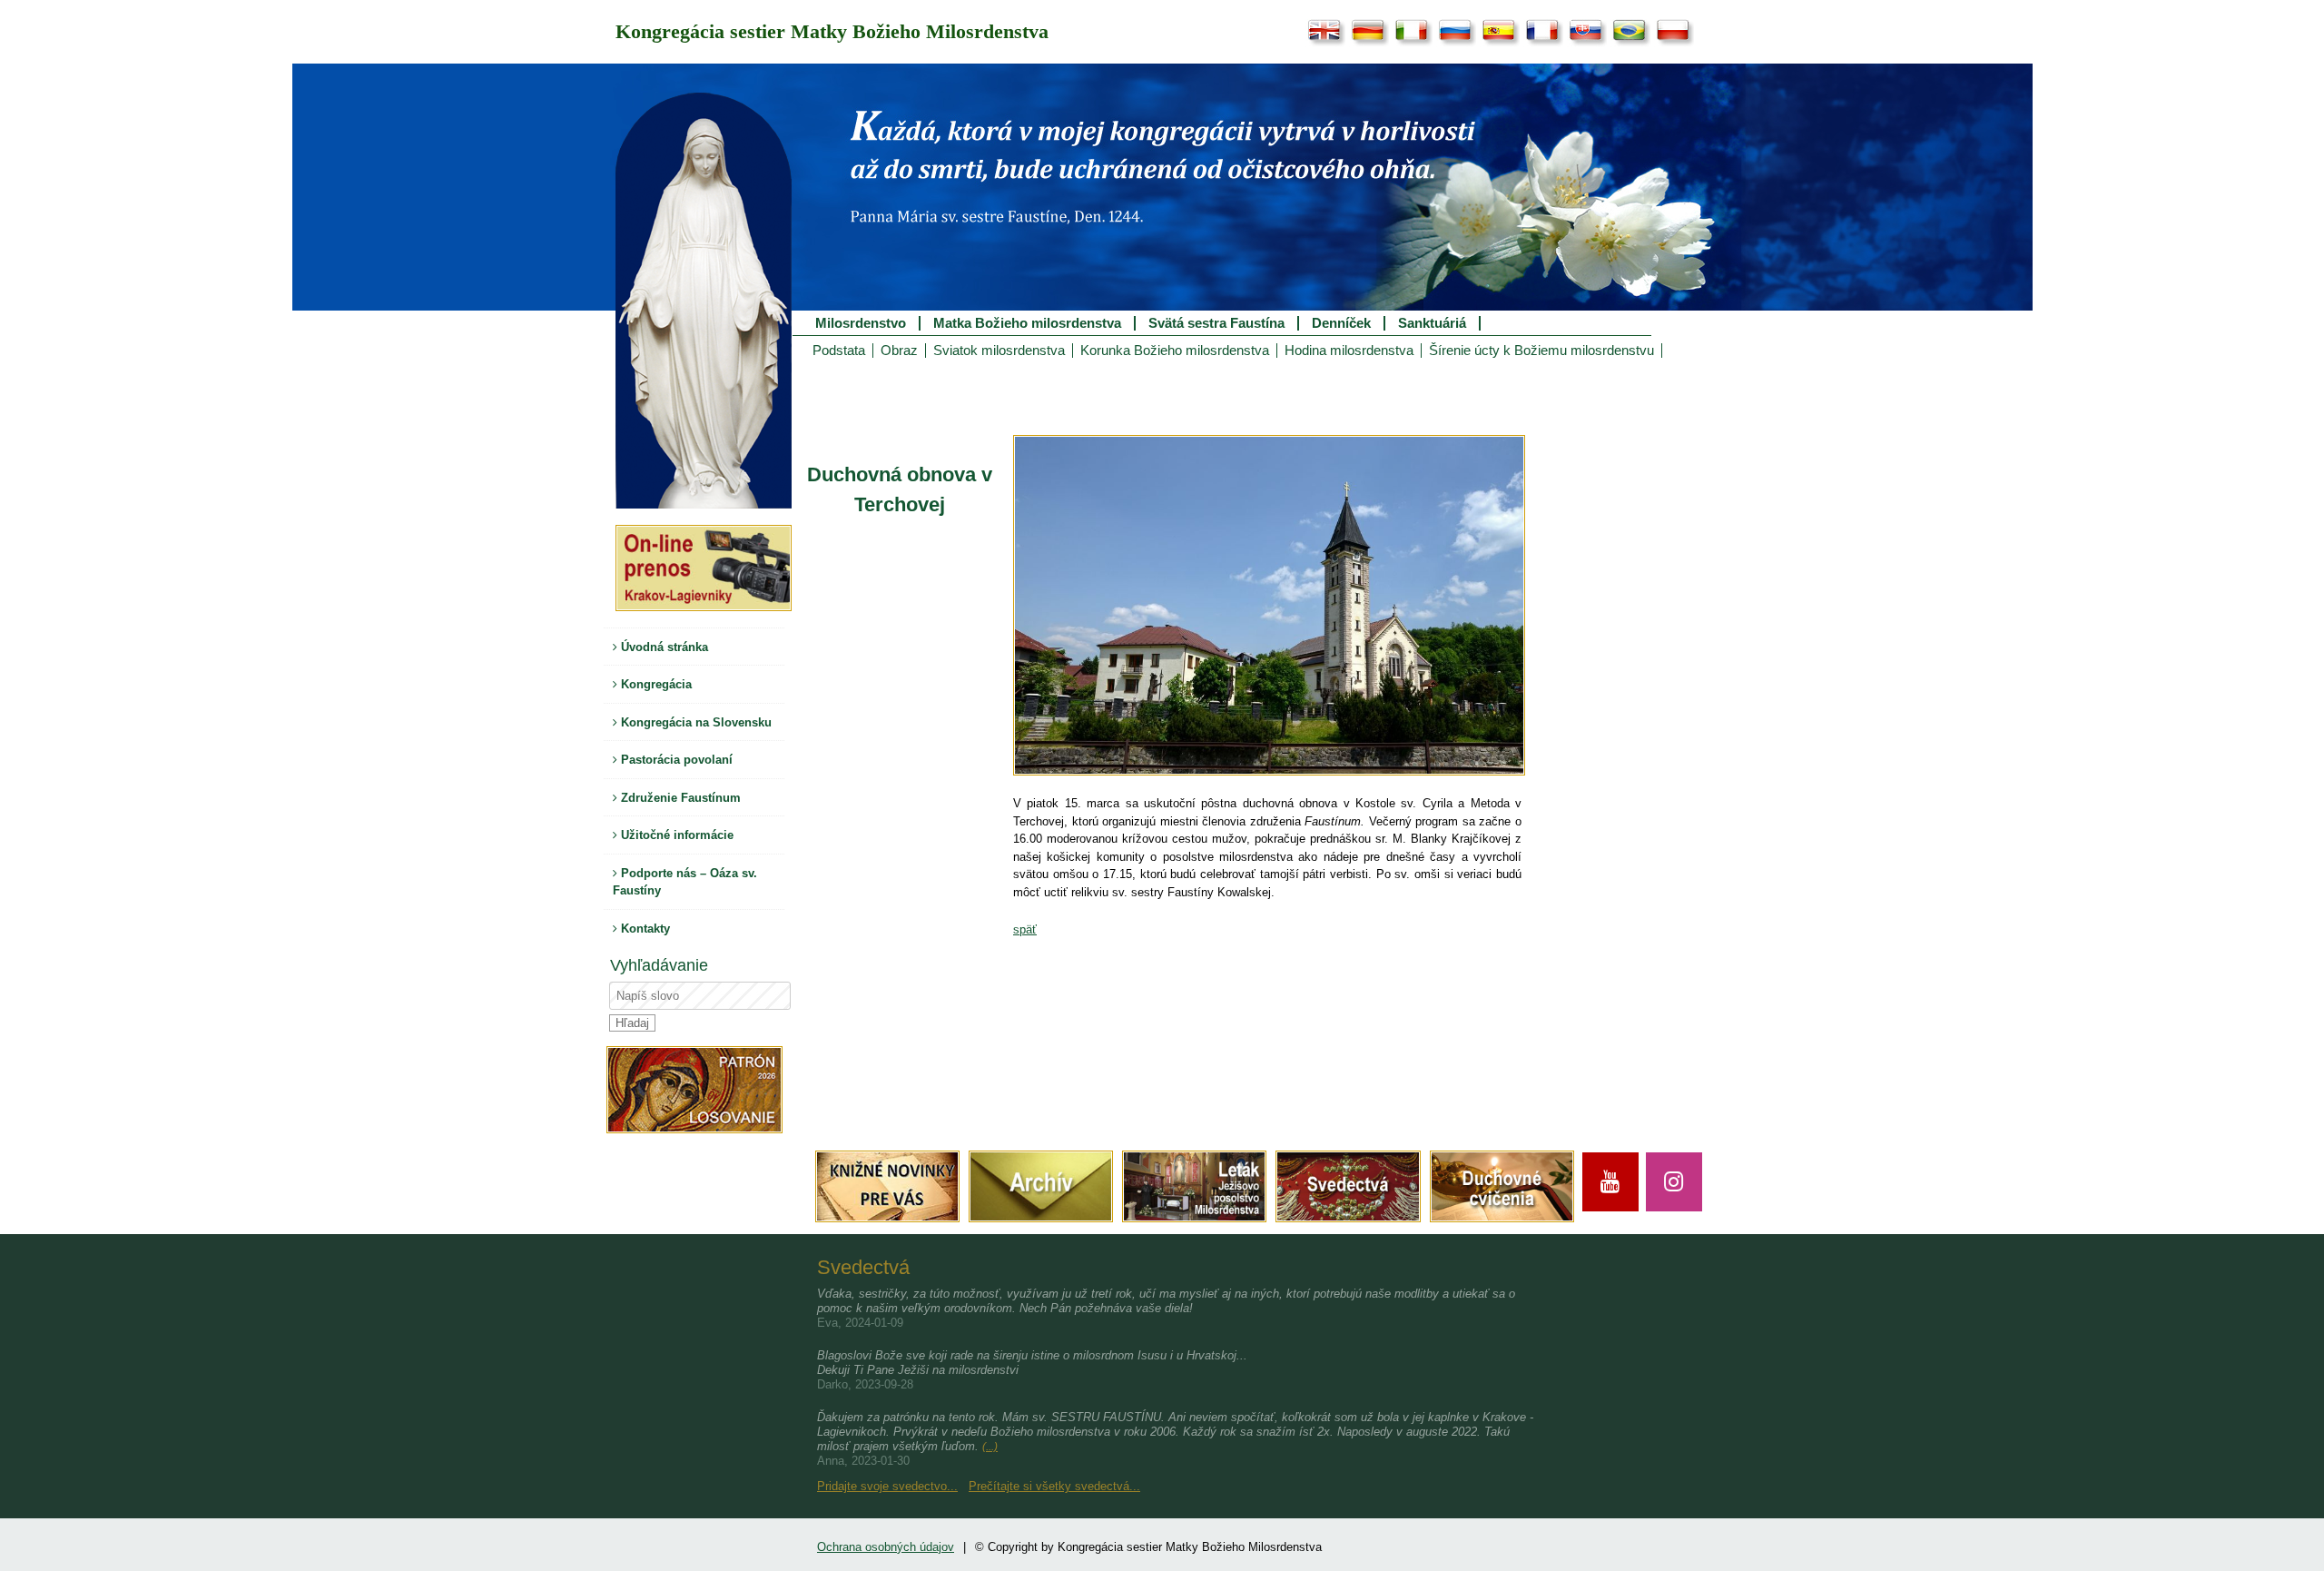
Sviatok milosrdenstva (999, 351)
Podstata (839, 351)
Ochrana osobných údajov (886, 1547)
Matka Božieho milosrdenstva (1027, 323)
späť (1025, 929)
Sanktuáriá (1432, 323)
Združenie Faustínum (679, 798)
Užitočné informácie (675, 835)
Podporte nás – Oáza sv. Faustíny (685, 882)
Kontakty (644, 929)
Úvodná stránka (663, 647)
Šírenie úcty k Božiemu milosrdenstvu (1541, 351)
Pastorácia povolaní (675, 760)
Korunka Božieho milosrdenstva (1175, 351)
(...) (990, 1447)
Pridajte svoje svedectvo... (887, 1486)
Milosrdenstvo (861, 323)
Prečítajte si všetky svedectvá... (1054, 1486)
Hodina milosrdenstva (1349, 351)
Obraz (899, 351)
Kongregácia (655, 684)
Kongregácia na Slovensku (694, 722)
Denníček (1341, 323)
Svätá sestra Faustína (1216, 323)
